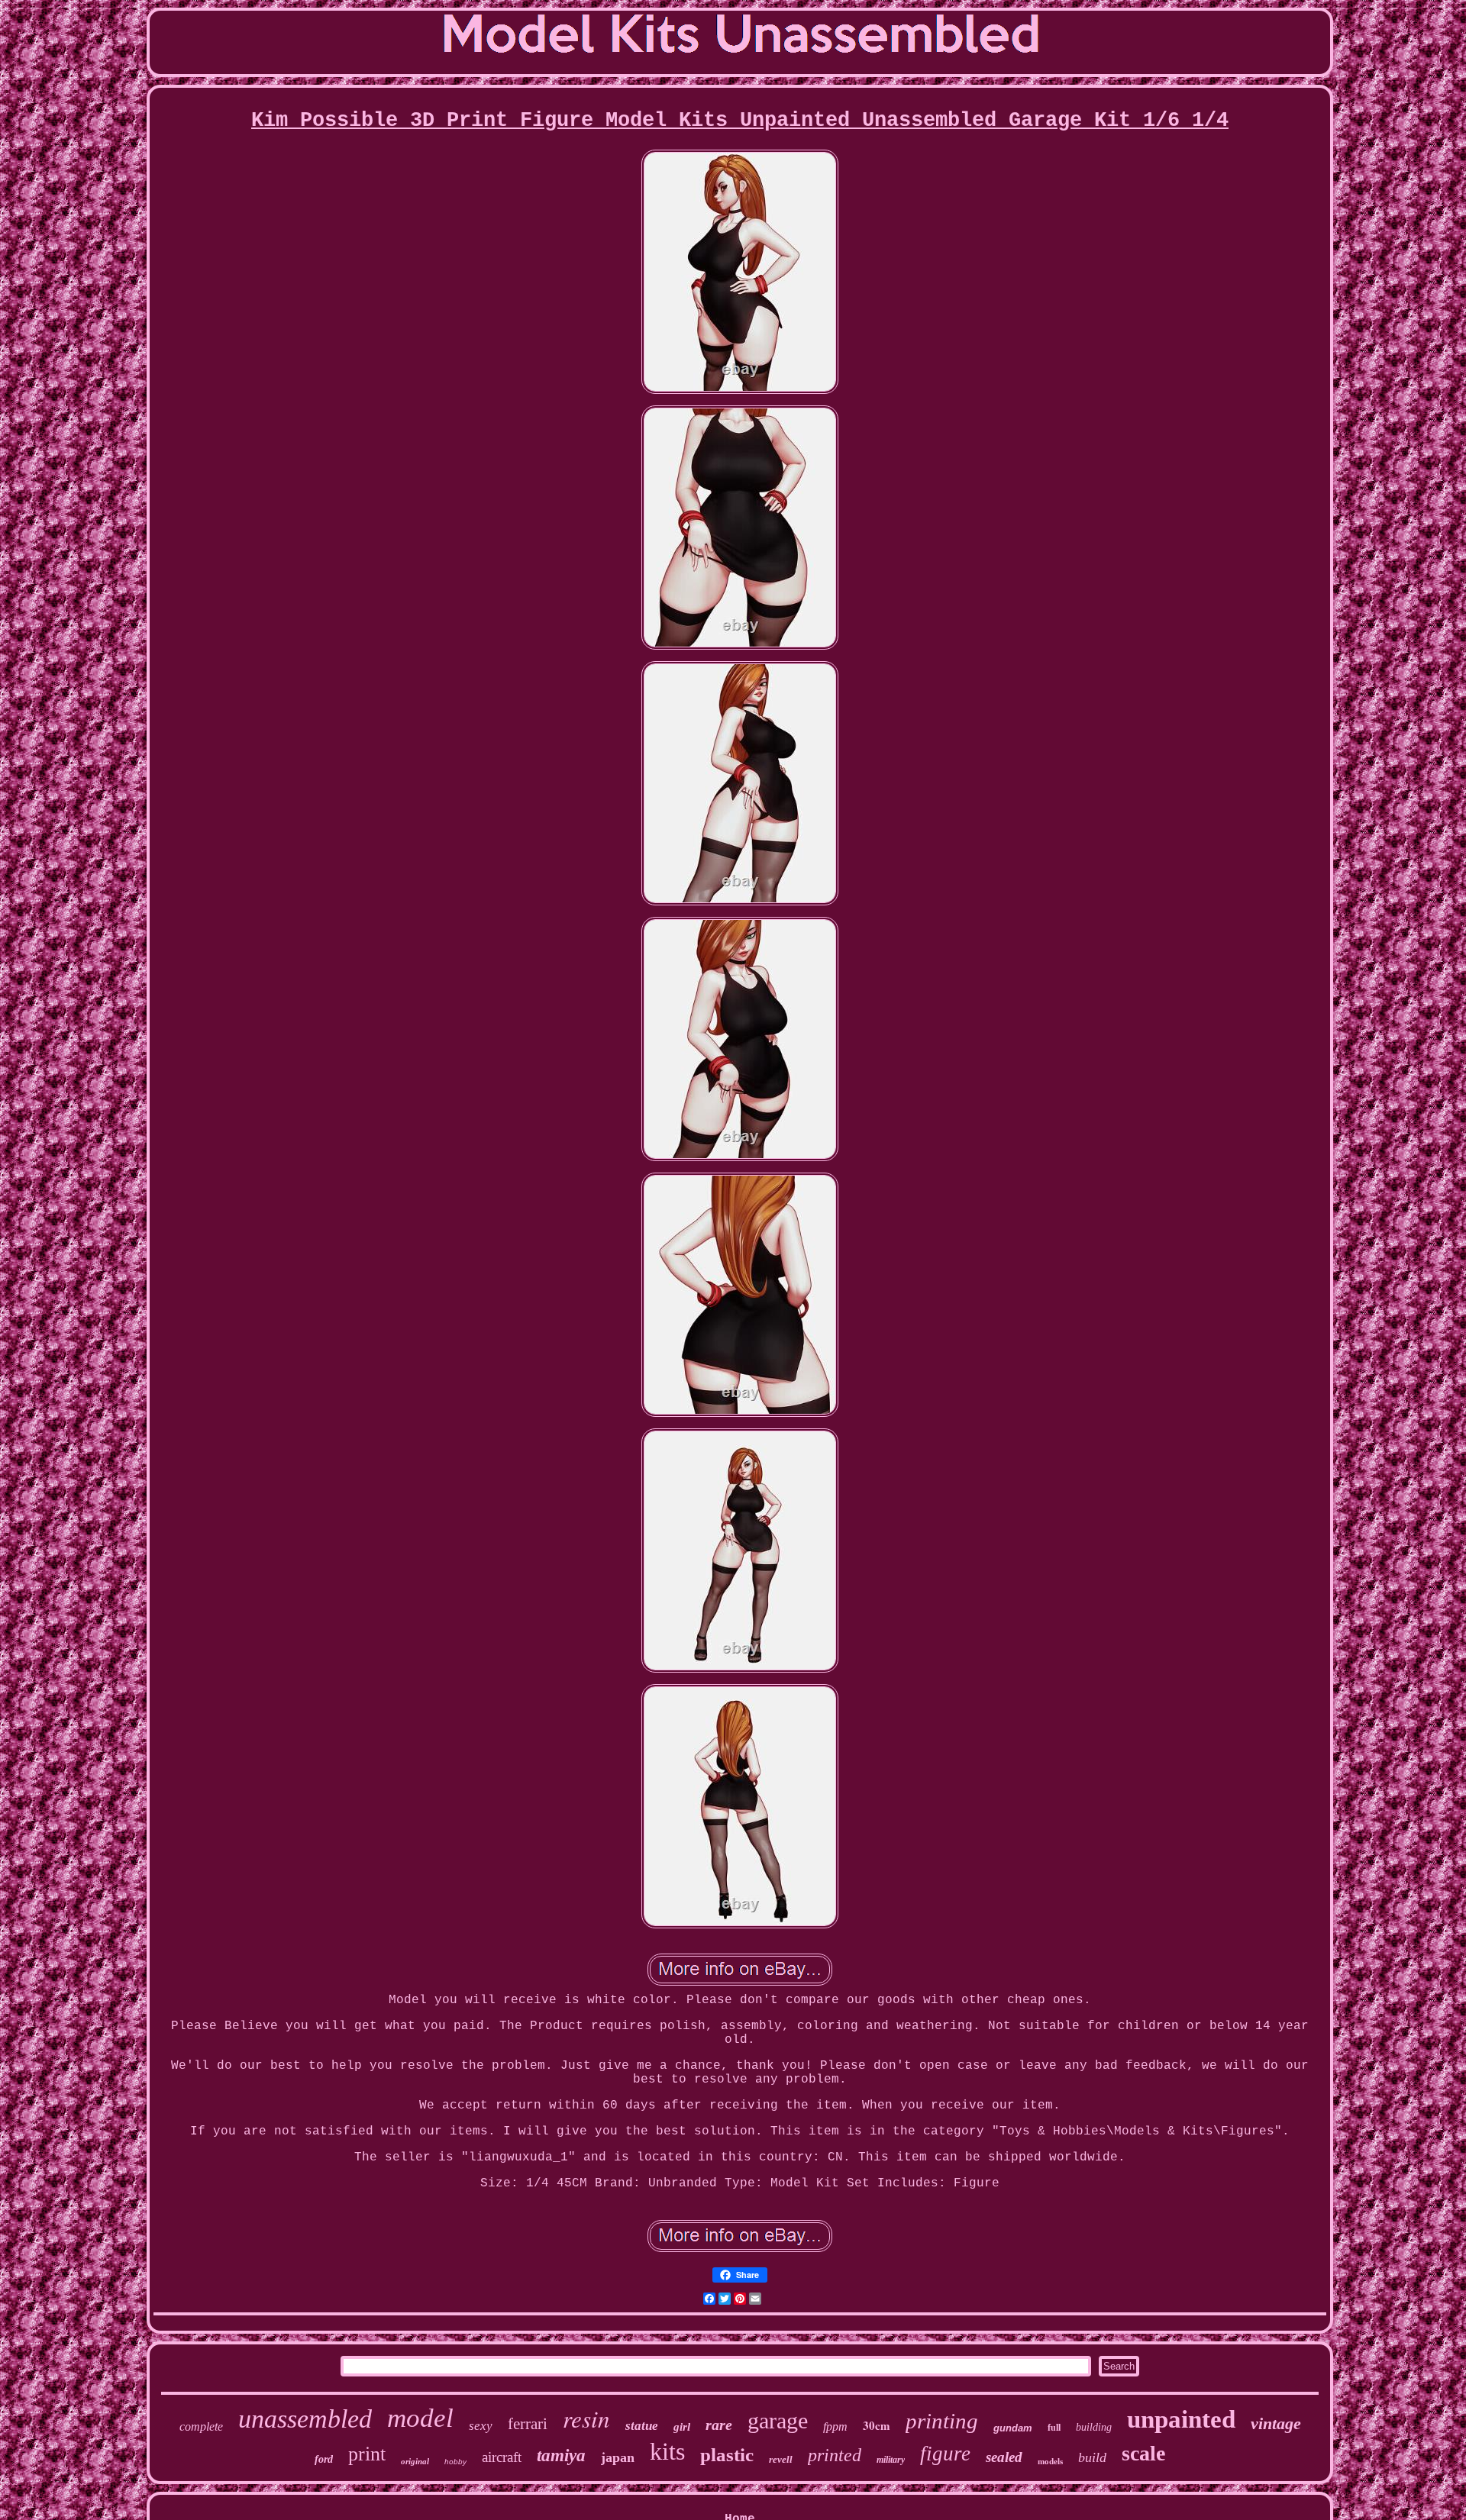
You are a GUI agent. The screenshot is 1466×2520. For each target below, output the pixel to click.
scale (1143, 2453)
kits (667, 2451)
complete (201, 2426)
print (367, 2454)
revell (781, 2459)
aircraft (502, 2457)
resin (586, 2418)
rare (719, 2425)
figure (945, 2454)
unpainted (1181, 2419)
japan (618, 2457)
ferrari (528, 2424)
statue (642, 2426)
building (1094, 2427)
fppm (835, 2426)
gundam (1013, 2428)
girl (682, 2427)
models (1050, 2461)
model (420, 2418)
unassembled (305, 2419)
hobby (455, 2462)
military (891, 2460)
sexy (481, 2426)
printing (942, 2421)
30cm (877, 2425)
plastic (727, 2455)
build (1092, 2457)
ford (324, 2459)
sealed (1004, 2457)
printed (835, 2455)
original (415, 2461)
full (1054, 2428)
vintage (1276, 2423)
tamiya (561, 2455)
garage (778, 2420)
